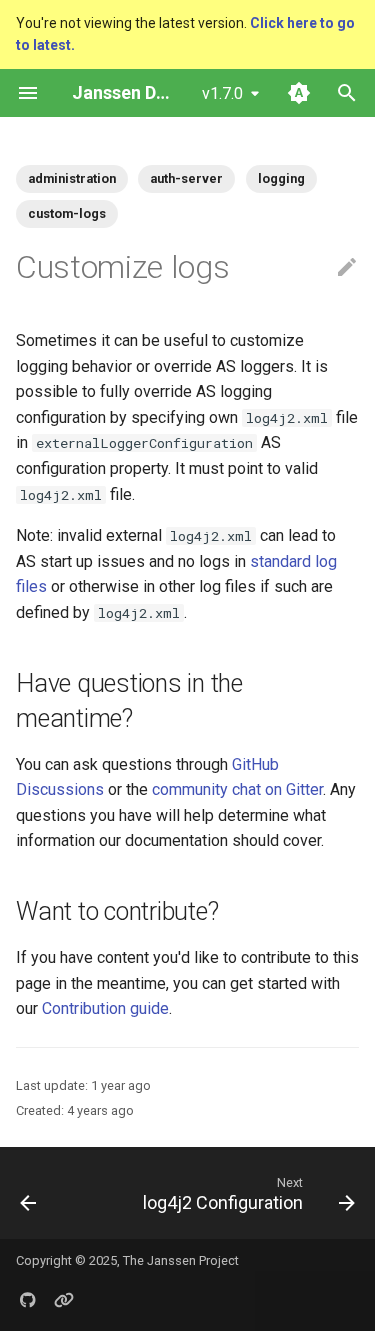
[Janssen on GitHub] (28, 1299)
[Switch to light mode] (299, 93)
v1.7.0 (222, 93)
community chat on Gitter (237, 789)
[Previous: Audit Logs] (28, 1193)
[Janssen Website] (64, 1299)
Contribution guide (105, 1008)
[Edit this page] (347, 268)
